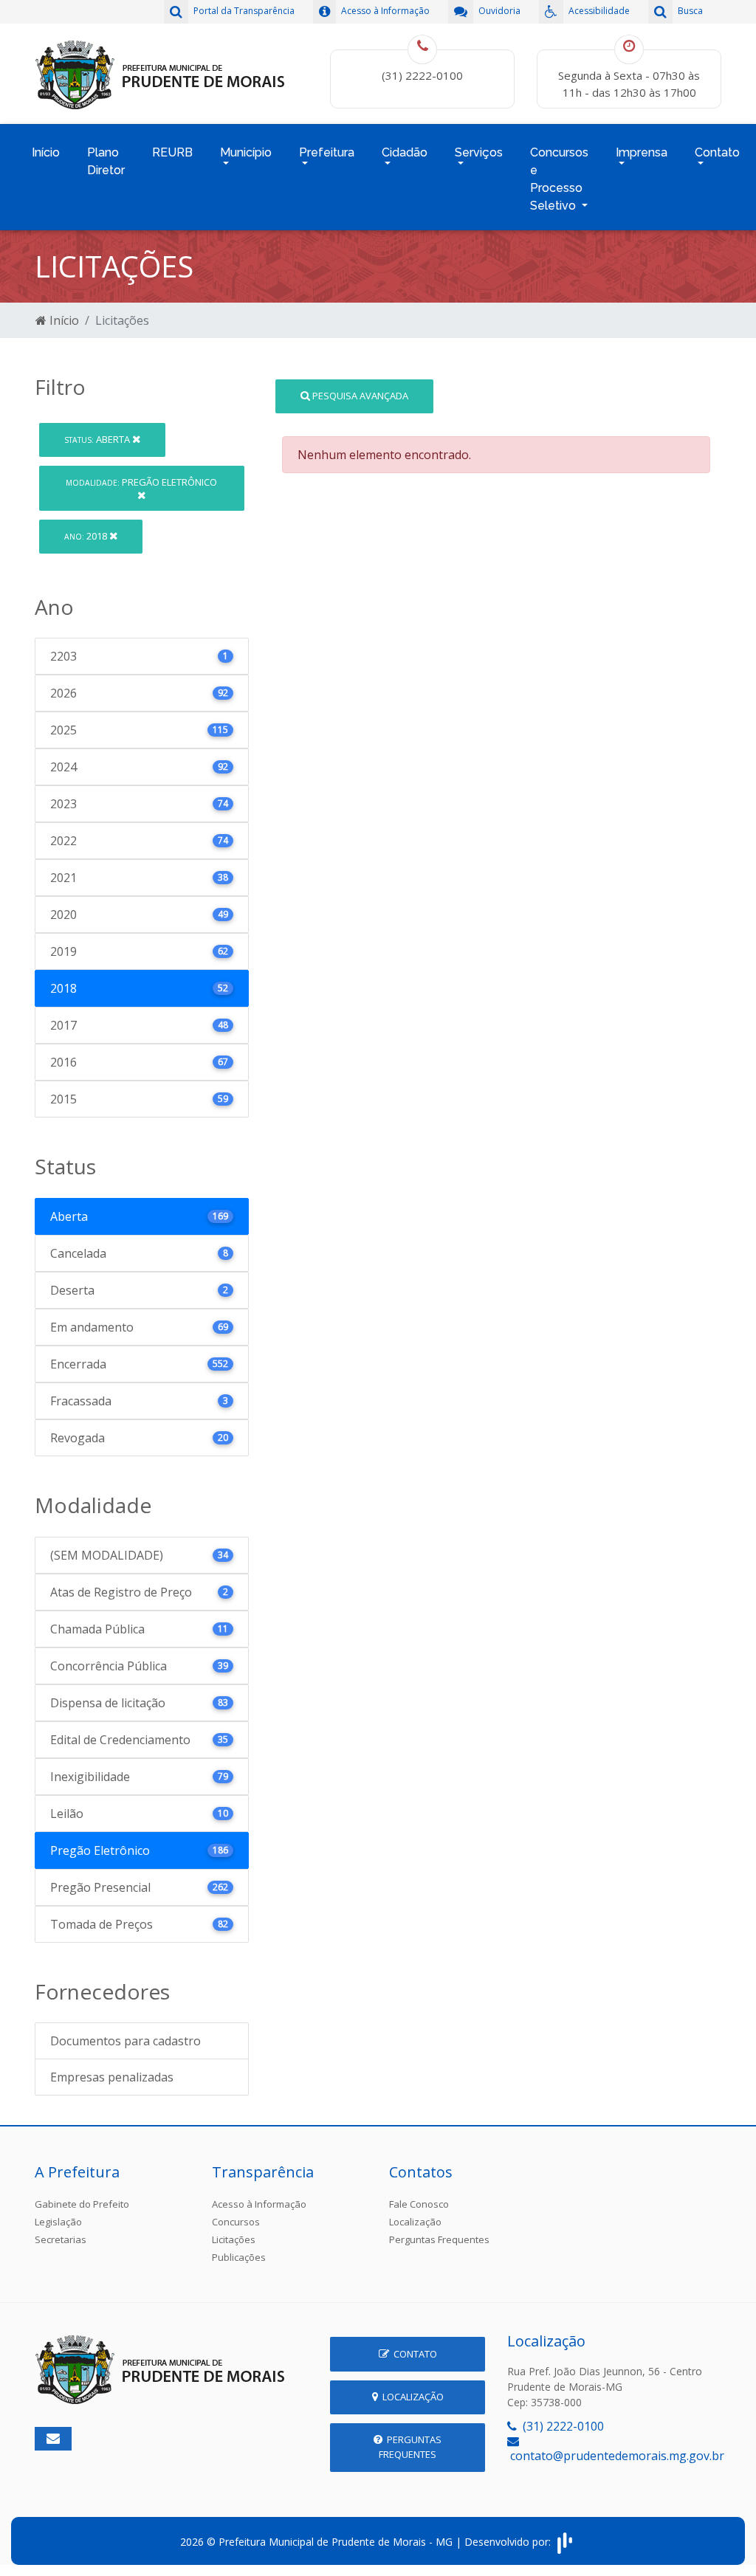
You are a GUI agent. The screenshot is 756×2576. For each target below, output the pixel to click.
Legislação (58, 2222)
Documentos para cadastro (126, 2041)
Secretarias (61, 2239)
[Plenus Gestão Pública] (565, 2541)
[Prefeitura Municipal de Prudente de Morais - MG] (160, 72)
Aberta (98, 439)
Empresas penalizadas (112, 2077)
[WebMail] (53, 2439)
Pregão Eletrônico (141, 482)
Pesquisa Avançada (359, 396)
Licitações (234, 2239)
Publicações (239, 2257)
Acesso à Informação (259, 2204)
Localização (415, 2222)
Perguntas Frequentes (439, 2239)
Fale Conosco (419, 2204)
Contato (413, 2354)
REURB (172, 152)
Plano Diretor (106, 161)
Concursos (236, 2222)
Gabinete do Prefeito (82, 2204)
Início (46, 152)
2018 (87, 536)
